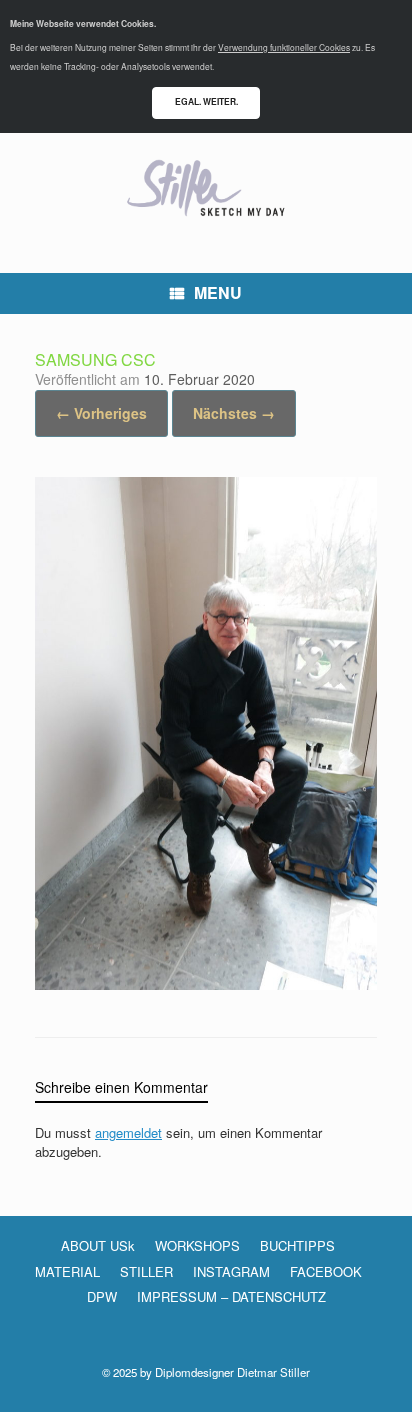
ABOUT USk (98, 1245)
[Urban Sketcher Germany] (206, 188)
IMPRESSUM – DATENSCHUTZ (231, 1296)
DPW (102, 1296)
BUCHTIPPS (297, 1245)
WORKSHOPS (197, 1245)
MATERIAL (67, 1271)
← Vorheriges (101, 413)
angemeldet (128, 1132)
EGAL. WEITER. (206, 101)
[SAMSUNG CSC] (206, 983)
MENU (218, 292)
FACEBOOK (326, 1271)
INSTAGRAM (231, 1271)
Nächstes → (234, 413)
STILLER (146, 1271)
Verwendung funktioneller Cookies (284, 47)
